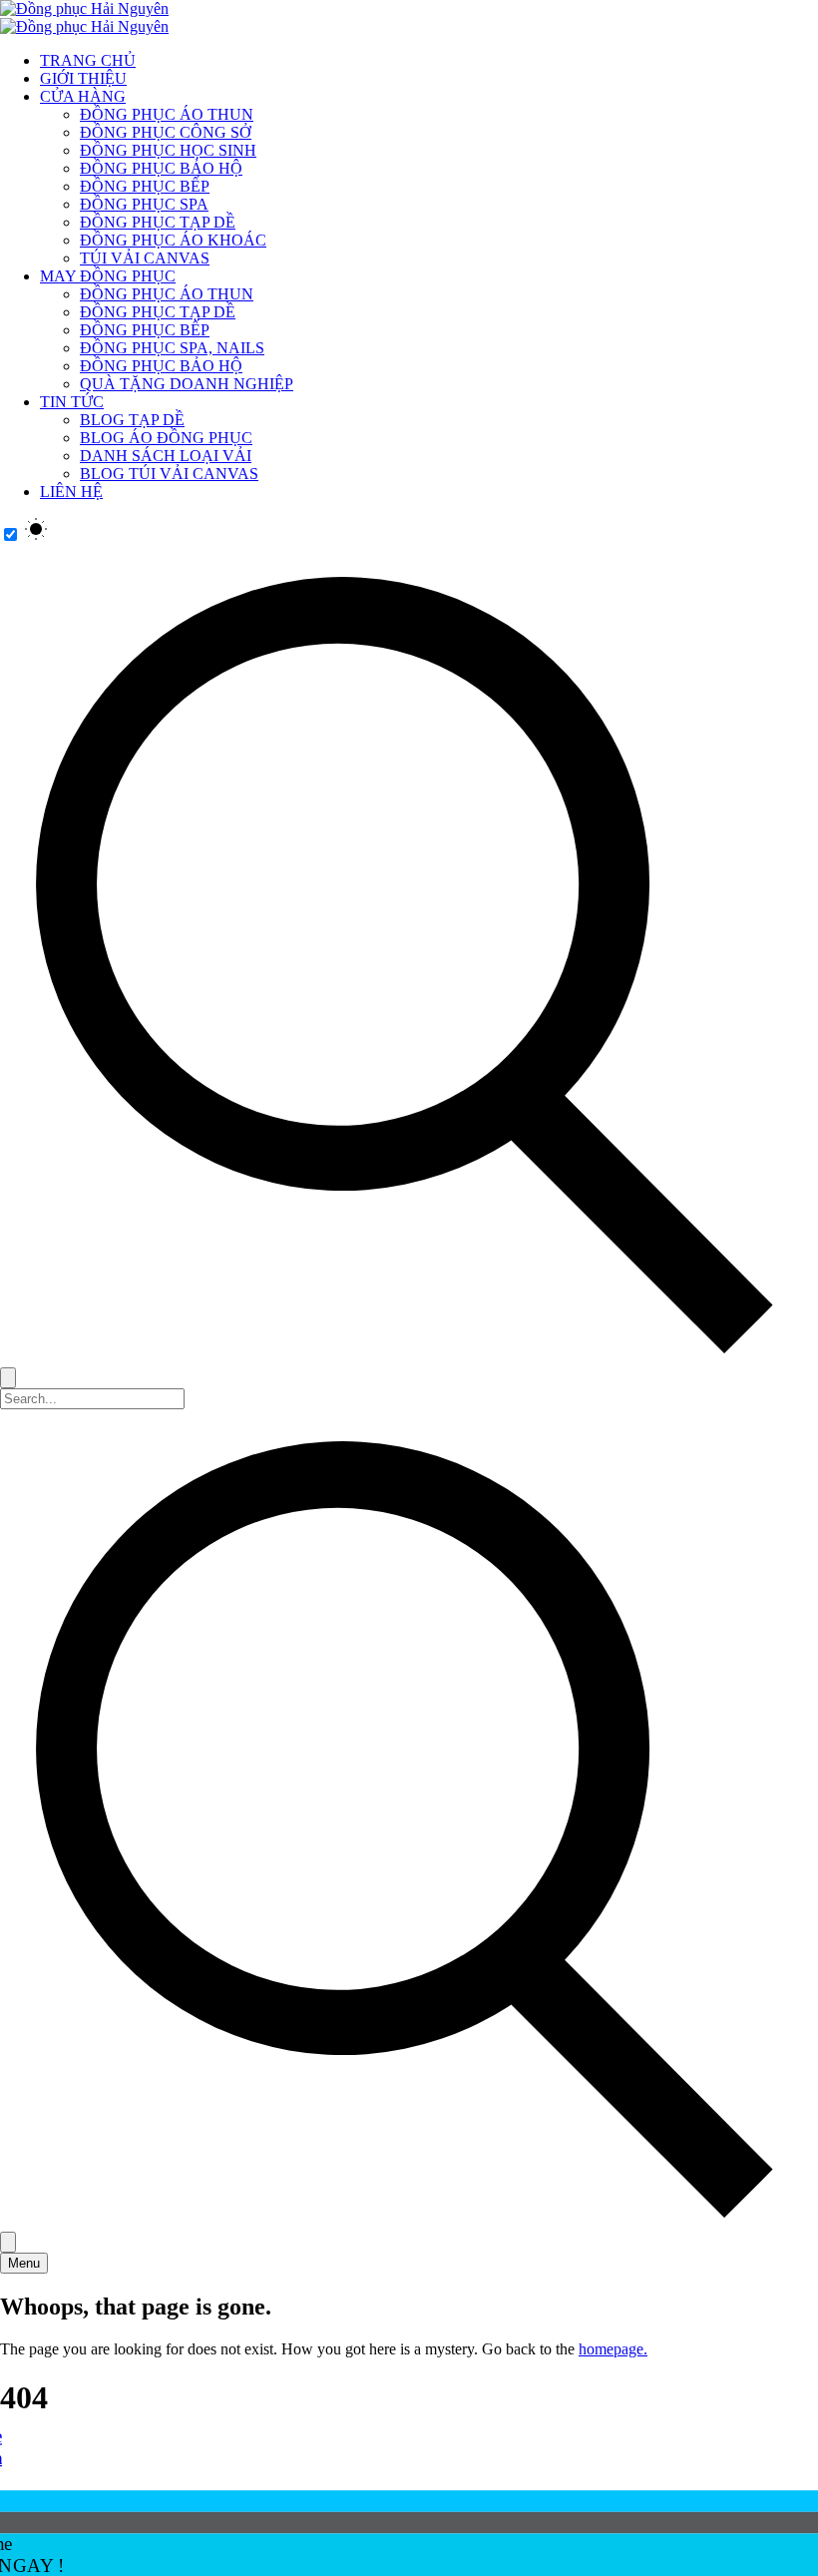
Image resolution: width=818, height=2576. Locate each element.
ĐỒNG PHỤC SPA (144, 204)
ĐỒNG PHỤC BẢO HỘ (161, 168)
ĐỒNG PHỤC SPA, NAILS (172, 348)
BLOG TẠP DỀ (132, 420)
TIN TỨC (72, 402)
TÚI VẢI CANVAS (145, 258)
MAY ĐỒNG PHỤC (108, 276)
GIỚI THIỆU (83, 78)
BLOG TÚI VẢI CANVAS (169, 474)
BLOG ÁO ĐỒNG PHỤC (166, 438)
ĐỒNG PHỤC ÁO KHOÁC (173, 240)
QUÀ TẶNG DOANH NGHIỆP (187, 384)
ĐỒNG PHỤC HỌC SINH (168, 150)
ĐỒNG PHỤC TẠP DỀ (158, 222)
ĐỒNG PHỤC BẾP (145, 186)
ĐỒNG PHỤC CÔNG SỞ (166, 132)
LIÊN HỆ (71, 492)
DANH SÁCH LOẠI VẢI (166, 456)
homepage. (613, 2349)
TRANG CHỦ (88, 60)
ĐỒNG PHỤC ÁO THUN (167, 114)
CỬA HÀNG (83, 96)
